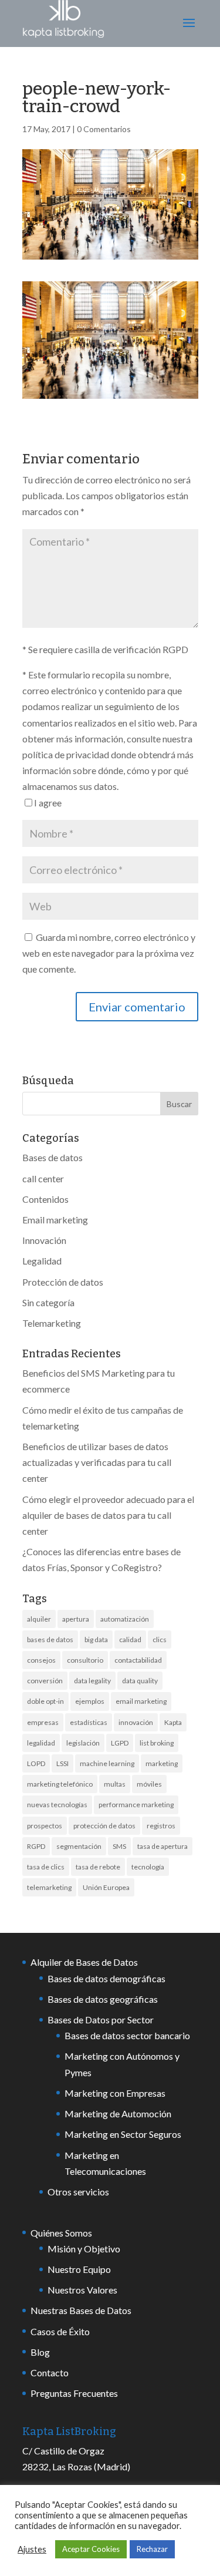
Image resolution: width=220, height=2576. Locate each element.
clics (160, 1640)
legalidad (41, 1743)
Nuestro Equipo (79, 2269)
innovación (136, 1722)
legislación (83, 1743)
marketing (162, 1763)
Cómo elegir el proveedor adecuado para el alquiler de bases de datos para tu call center (108, 1515)
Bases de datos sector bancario (127, 2035)
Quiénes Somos (61, 2233)
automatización (125, 1619)
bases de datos (50, 1640)
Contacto (50, 2372)
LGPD (120, 1743)
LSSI (62, 1763)
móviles (149, 1784)
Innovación (44, 1240)
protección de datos (104, 1826)
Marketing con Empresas (115, 2093)
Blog (40, 2352)
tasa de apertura (163, 1846)
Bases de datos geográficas (103, 1999)
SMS (119, 1846)
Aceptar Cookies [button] (91, 2549)
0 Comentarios (104, 129)
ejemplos (90, 1701)
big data (96, 1640)
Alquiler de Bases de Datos (84, 1962)
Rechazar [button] (152, 2549)
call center (43, 1178)
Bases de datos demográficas (106, 1978)
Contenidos (45, 1199)
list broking (157, 1743)
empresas (43, 1722)
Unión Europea (106, 1887)
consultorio (85, 1660)
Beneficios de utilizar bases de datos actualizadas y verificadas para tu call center (97, 1462)
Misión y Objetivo (84, 2249)
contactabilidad (138, 1660)
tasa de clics (46, 1867)
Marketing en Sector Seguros (123, 2134)
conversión (45, 1681)
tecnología (148, 1867)
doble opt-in (45, 1701)
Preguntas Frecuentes (74, 2393)
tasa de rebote (98, 1867)
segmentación (79, 1846)
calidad (130, 1640)
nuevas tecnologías (57, 1805)
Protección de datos (63, 1282)
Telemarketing (52, 1323)
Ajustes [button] (32, 2549)
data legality (92, 1681)
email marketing (141, 1701)
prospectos (45, 1826)
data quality (140, 1681)
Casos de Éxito (60, 2331)
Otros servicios (78, 2192)
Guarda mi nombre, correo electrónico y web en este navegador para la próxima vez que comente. (109, 953)
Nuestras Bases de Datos (81, 2310)
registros (161, 1826)
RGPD (36, 1846)
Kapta (173, 1722)
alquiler (39, 1619)
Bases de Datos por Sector (101, 2020)
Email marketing (55, 1220)
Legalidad (42, 1261)
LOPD (36, 1763)
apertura (76, 1619)
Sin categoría (48, 1302)
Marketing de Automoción (118, 2113)
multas (115, 1784)
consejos (41, 1660)
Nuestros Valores (82, 2290)
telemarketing (49, 1887)
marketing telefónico (60, 1784)
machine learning (107, 1763)
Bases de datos (53, 1157)
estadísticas (89, 1722)
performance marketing (136, 1805)
